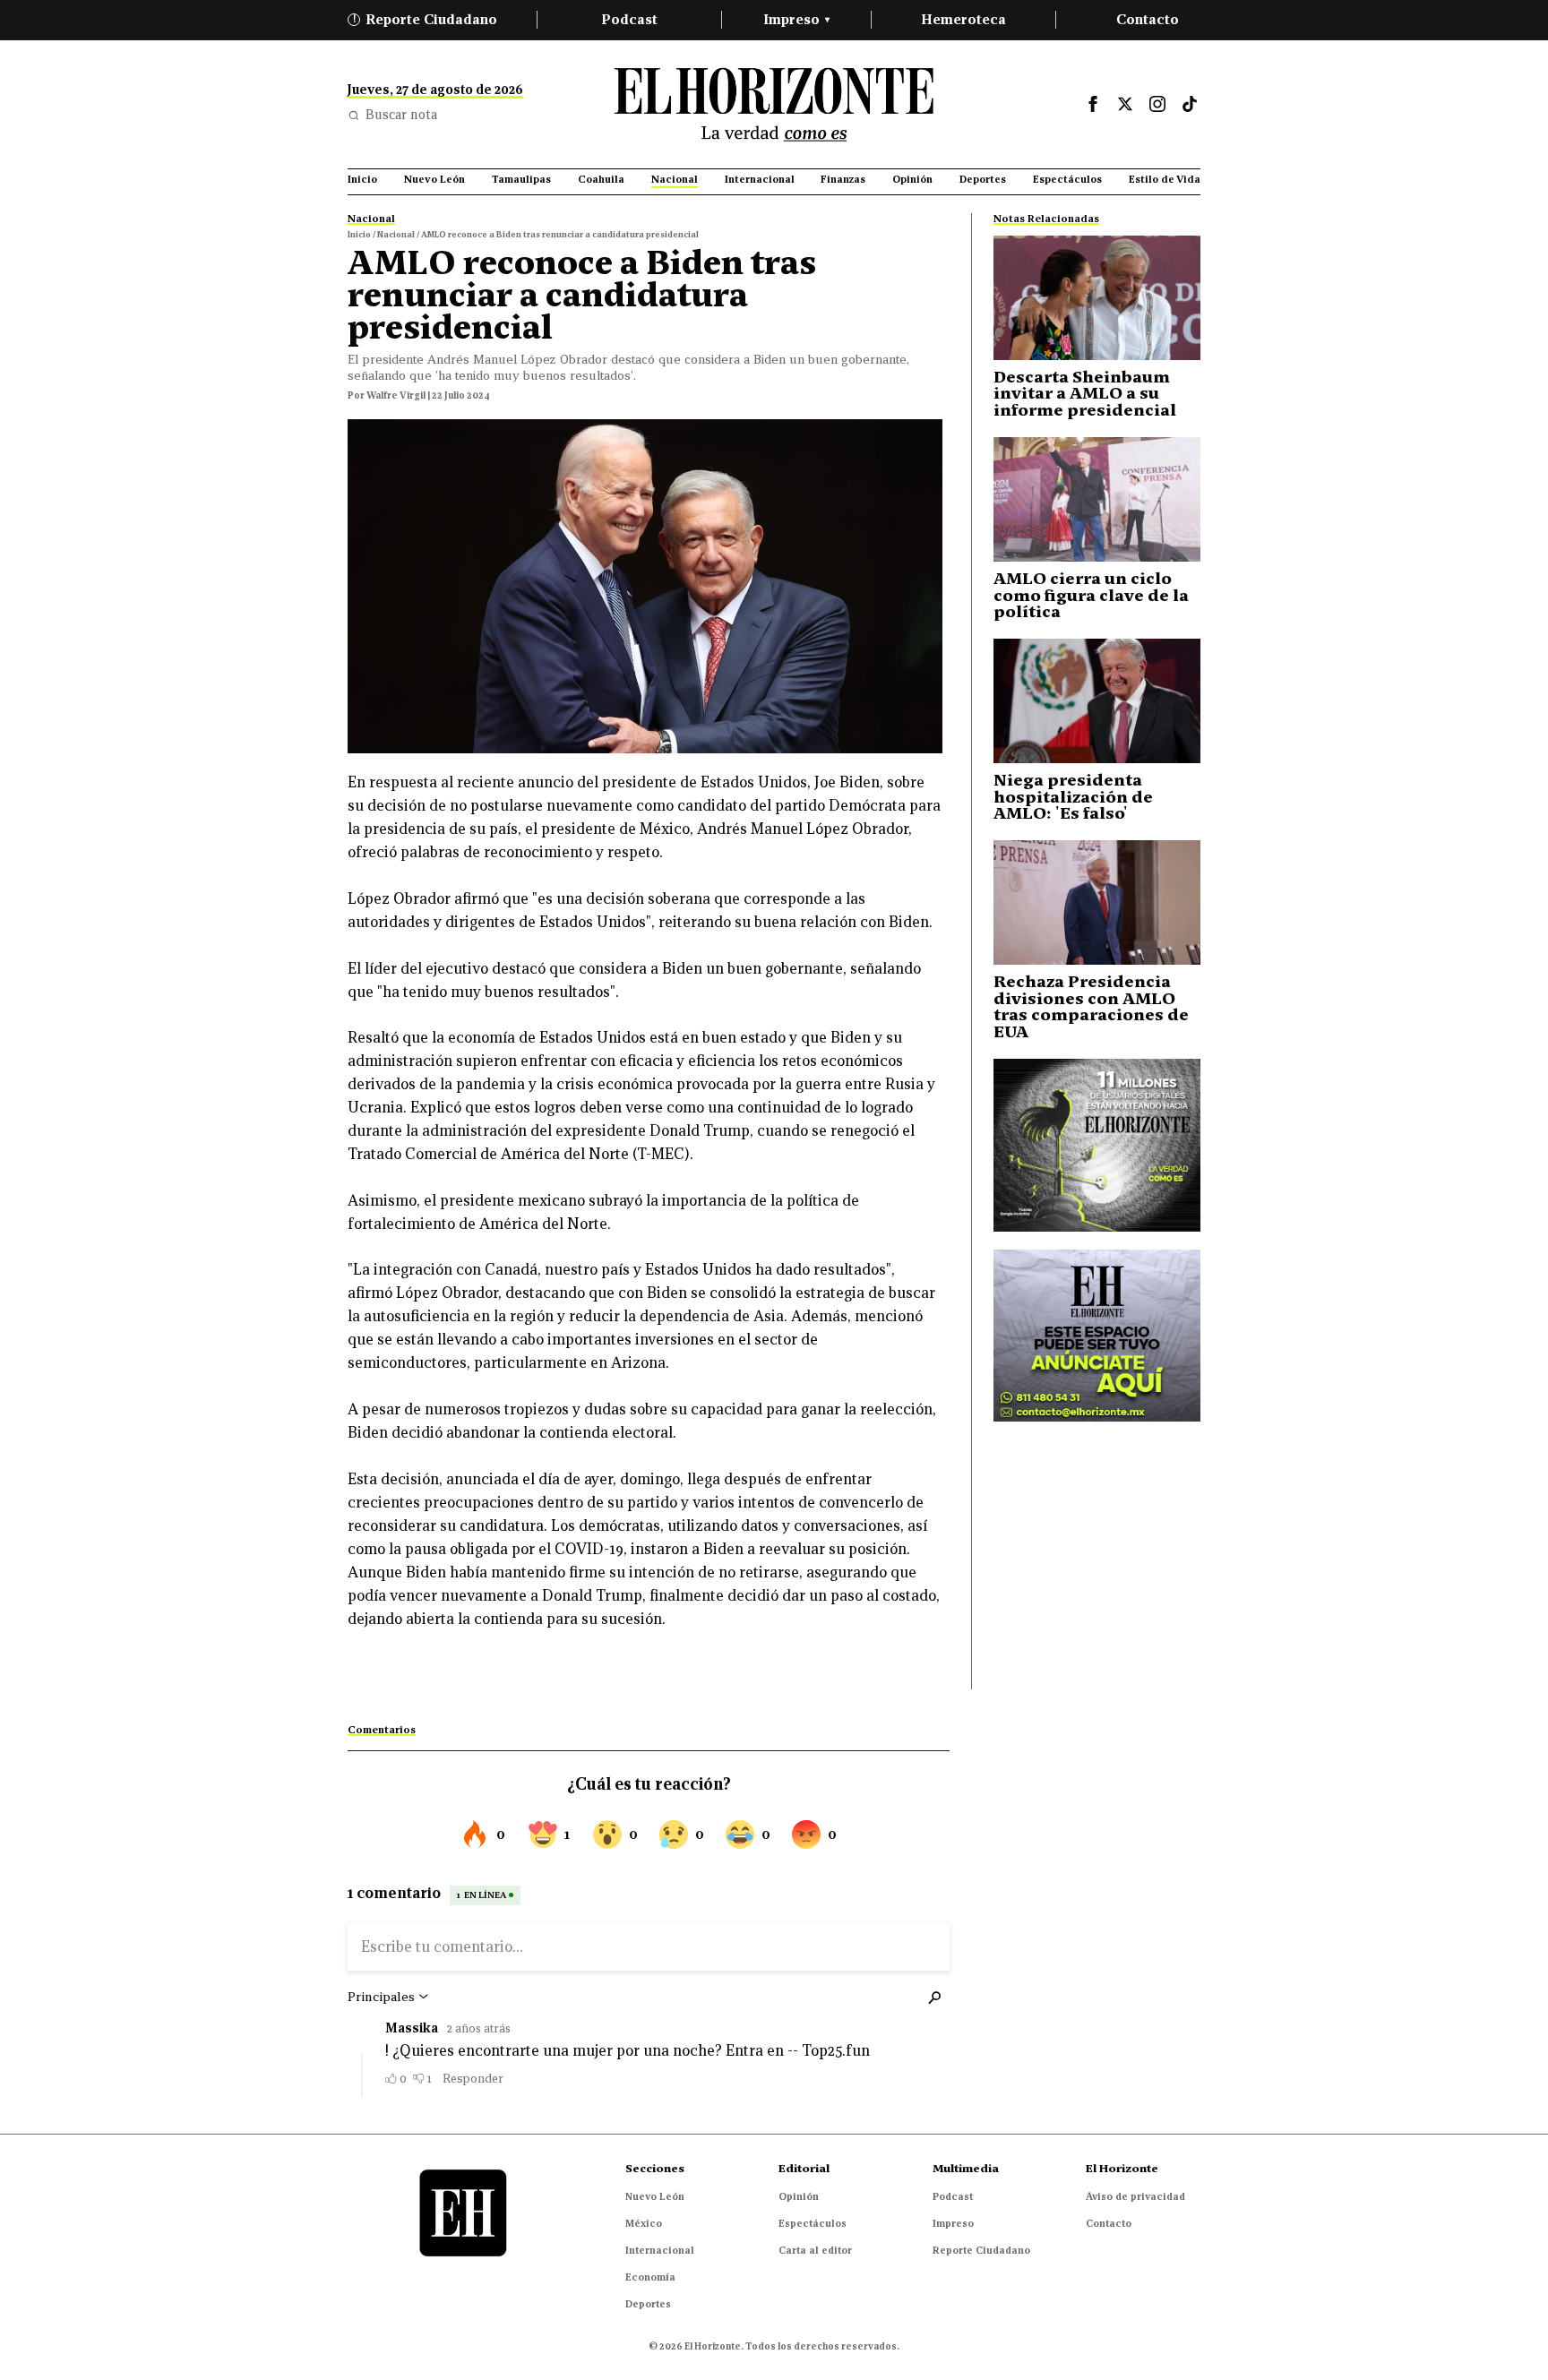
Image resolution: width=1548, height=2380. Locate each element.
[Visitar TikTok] (1190, 104)
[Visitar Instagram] (1157, 104)
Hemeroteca (963, 19)
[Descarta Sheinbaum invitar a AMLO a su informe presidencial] (1097, 298)
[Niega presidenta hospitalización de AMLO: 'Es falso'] (1097, 701)
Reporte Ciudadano (426, 19)
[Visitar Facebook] (1093, 104)
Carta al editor (815, 2250)
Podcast (629, 19)
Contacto (1148, 19)
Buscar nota (401, 115)
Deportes (648, 2304)
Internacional (660, 2250)
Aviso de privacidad (1135, 2196)
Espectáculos (813, 2223)
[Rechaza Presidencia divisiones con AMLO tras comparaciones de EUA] (1097, 902)
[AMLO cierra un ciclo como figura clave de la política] (1097, 499)
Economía (650, 2277)
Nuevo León (655, 2196)
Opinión (799, 2196)
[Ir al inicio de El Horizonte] (774, 104)
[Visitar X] (1125, 104)
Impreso (796, 19)
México (644, 2223)
